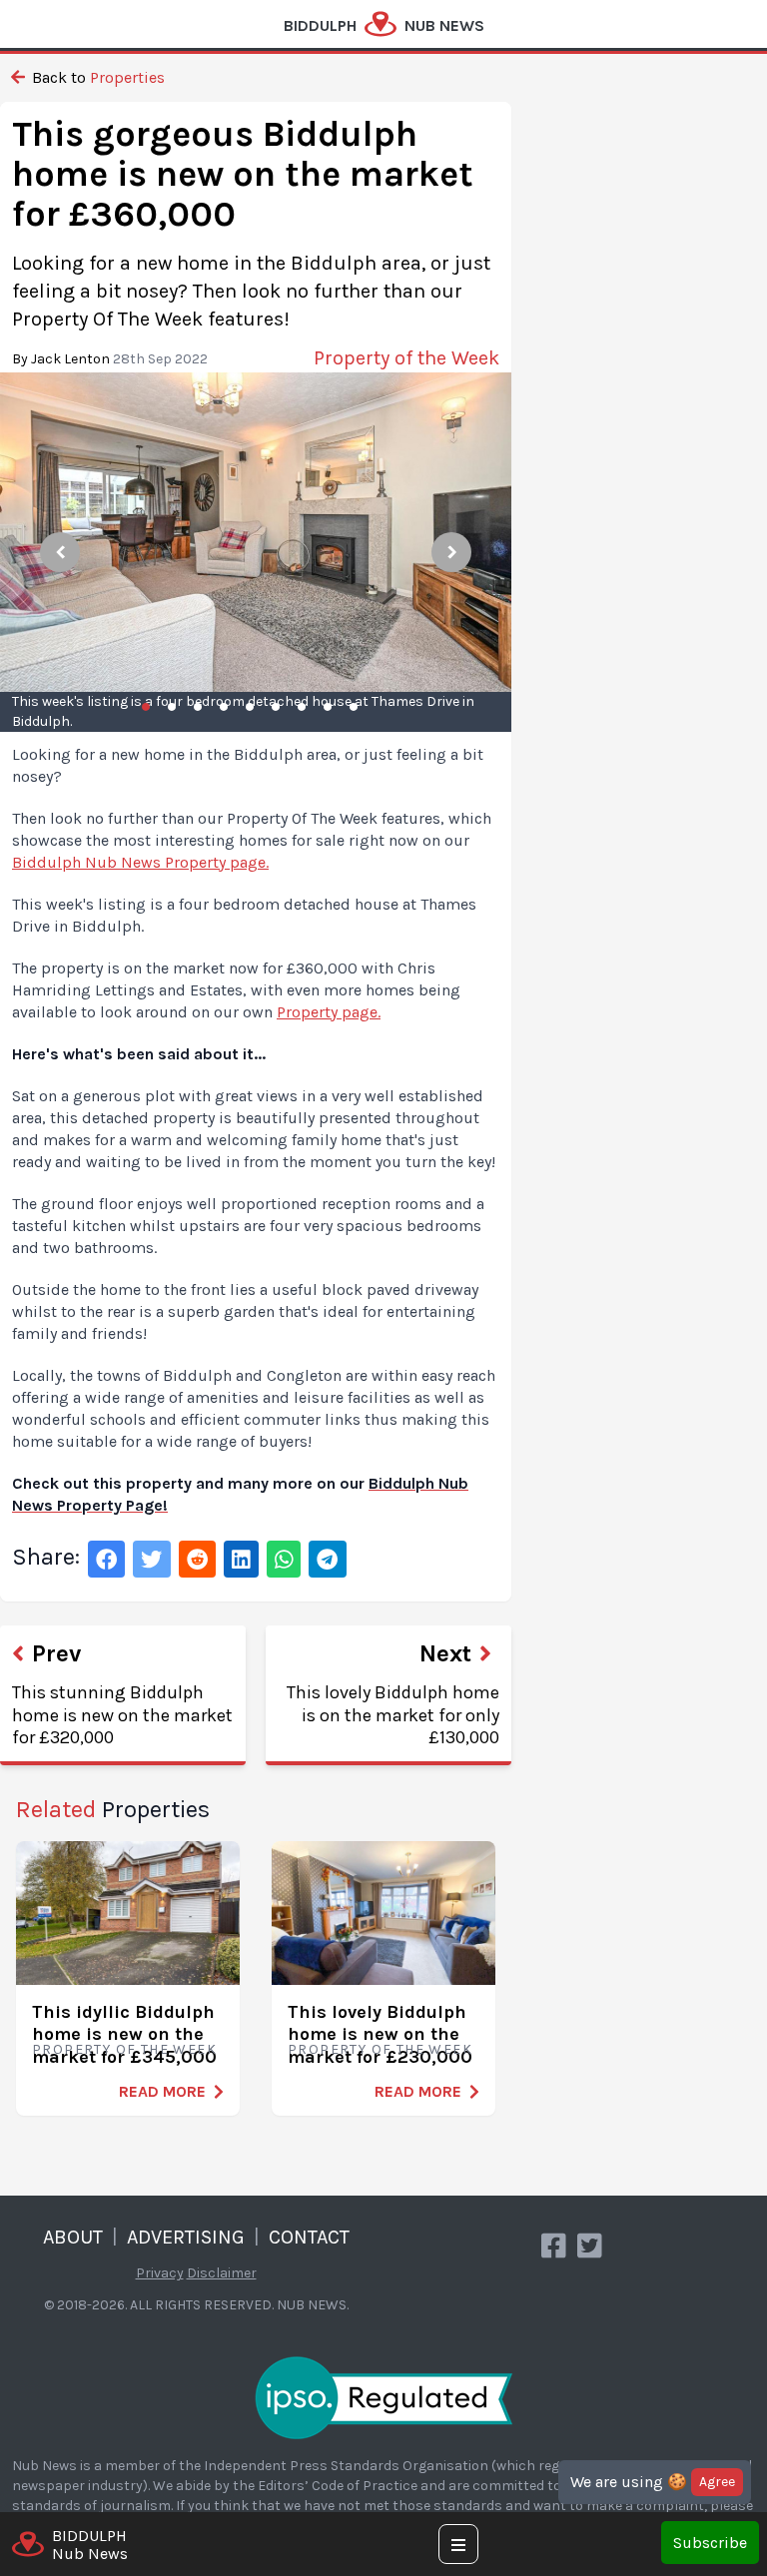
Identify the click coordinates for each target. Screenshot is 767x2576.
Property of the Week (124, 2049)
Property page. (329, 1012)
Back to (96, 77)
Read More (162, 2091)
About (73, 2237)
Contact (309, 2237)
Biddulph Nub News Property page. (140, 862)
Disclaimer (222, 2273)
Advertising (186, 2237)
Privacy (160, 2273)
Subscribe (710, 2543)
